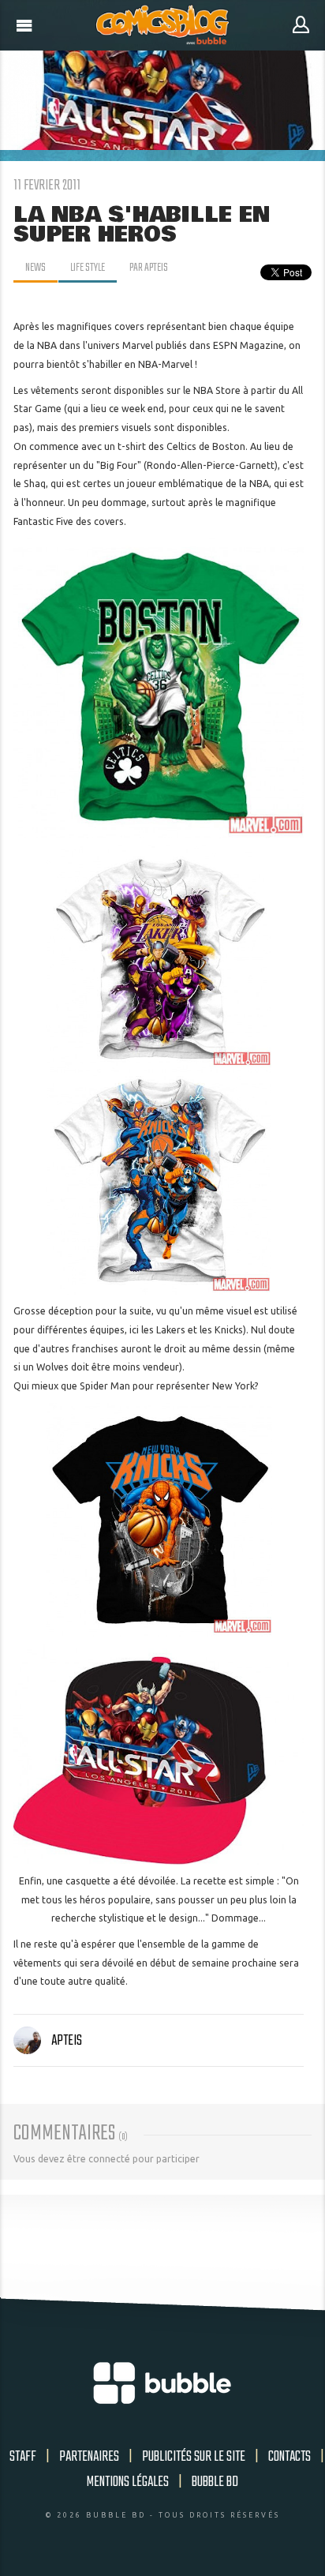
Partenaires (89, 2457)
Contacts (290, 2457)
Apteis (67, 2041)
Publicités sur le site (194, 2457)
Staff (23, 2457)
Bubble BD (215, 2482)
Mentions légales (128, 2482)
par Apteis (149, 268)
